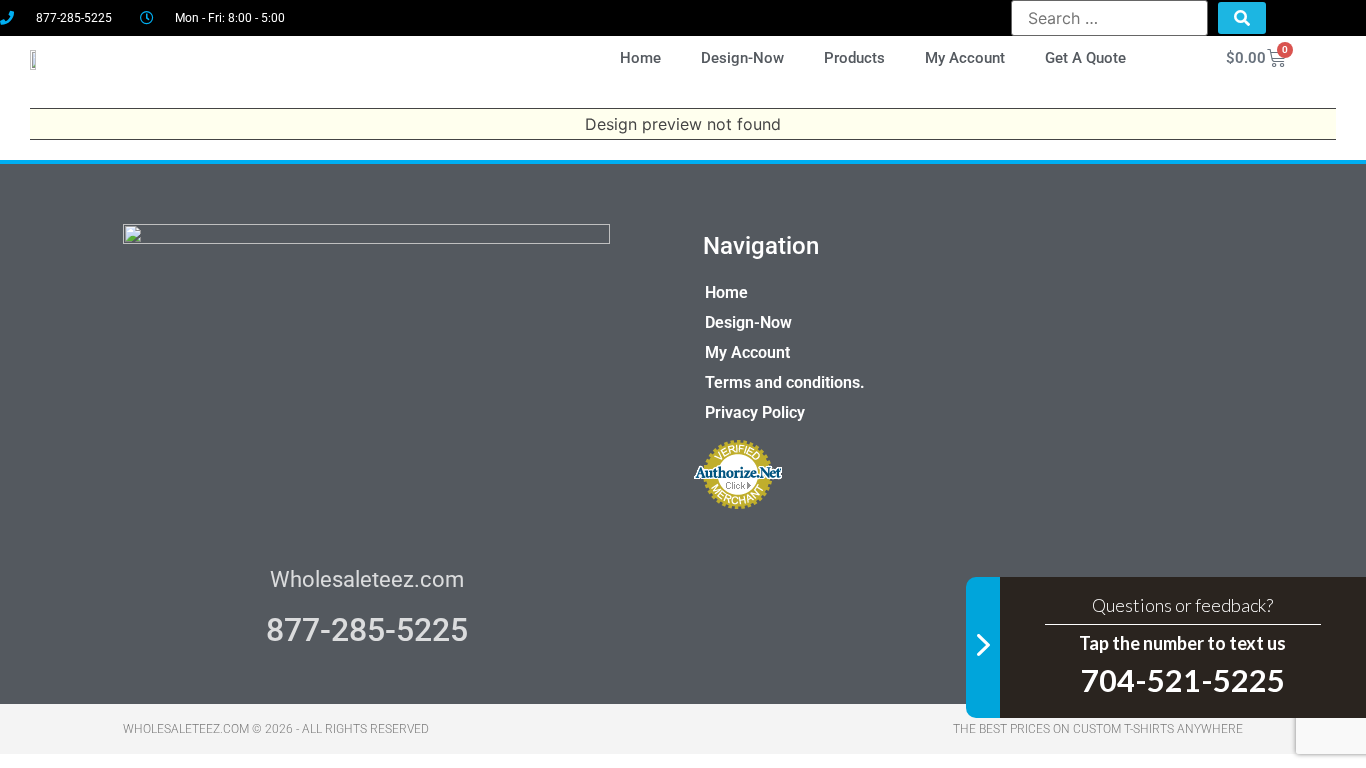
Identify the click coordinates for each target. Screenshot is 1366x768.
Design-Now (742, 58)
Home (640, 58)
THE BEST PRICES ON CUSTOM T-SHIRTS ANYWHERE (1098, 729)
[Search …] (1109, 18)
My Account (965, 58)
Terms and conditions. (785, 382)
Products (854, 58)
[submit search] (1242, 18)
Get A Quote (1085, 58)
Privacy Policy (755, 412)
